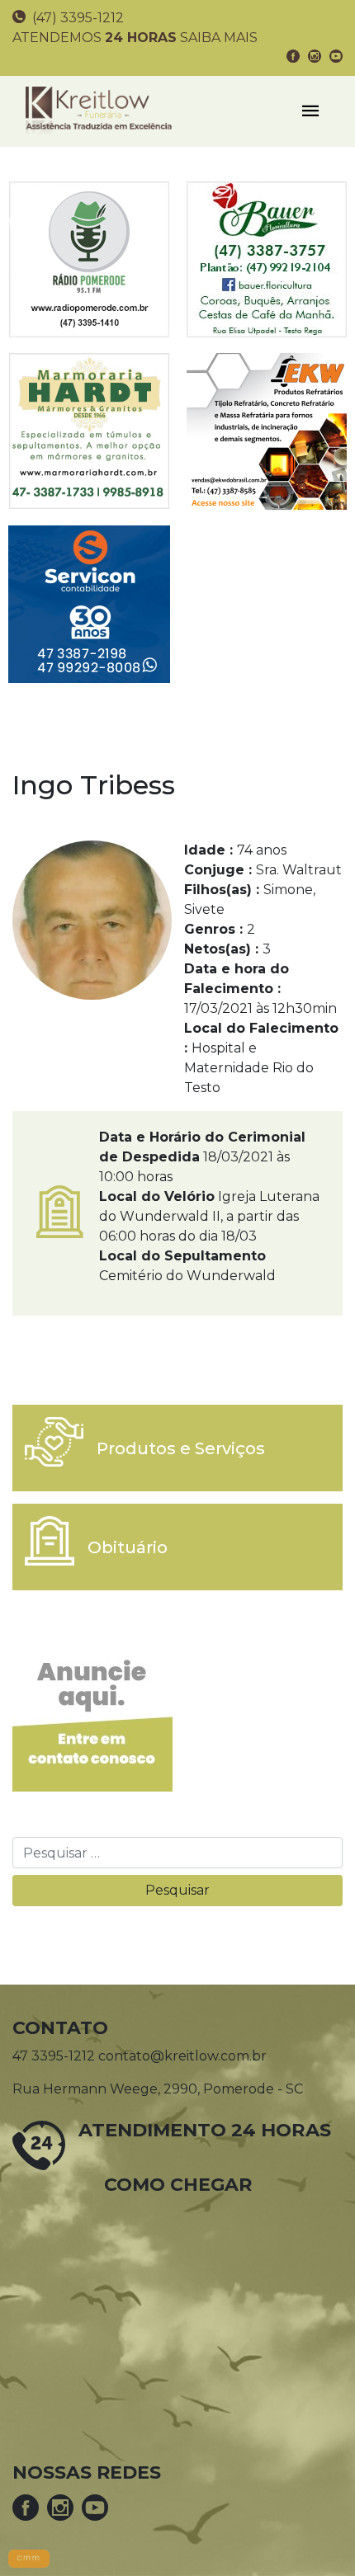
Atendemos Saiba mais (135, 38)
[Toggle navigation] (310, 111)
